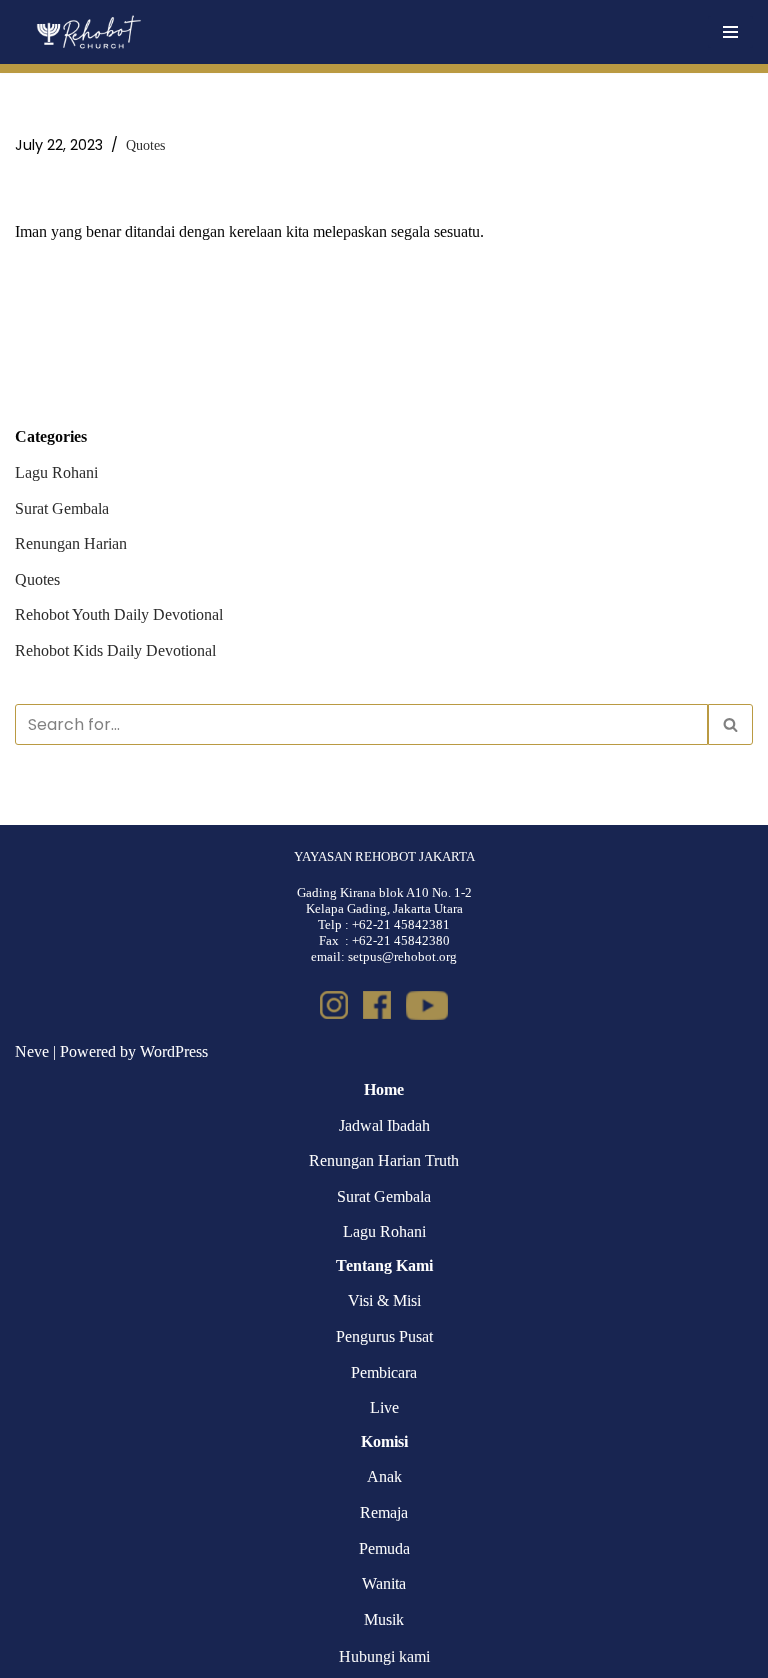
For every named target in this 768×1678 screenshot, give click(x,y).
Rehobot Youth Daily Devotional (119, 614)
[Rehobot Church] (87, 32)
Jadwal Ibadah (384, 1125)
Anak (384, 1476)
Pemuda (384, 1548)
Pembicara (384, 1372)
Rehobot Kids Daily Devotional (115, 650)
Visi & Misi (384, 1300)
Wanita (384, 1583)
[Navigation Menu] (730, 32)
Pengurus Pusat (384, 1336)
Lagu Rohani (56, 472)
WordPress (174, 1051)
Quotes (145, 145)
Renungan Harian (71, 543)
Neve (32, 1051)
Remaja (384, 1512)
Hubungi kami (384, 1656)
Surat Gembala (62, 508)
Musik (384, 1619)
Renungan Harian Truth (384, 1160)
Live (384, 1407)
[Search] (730, 724)
